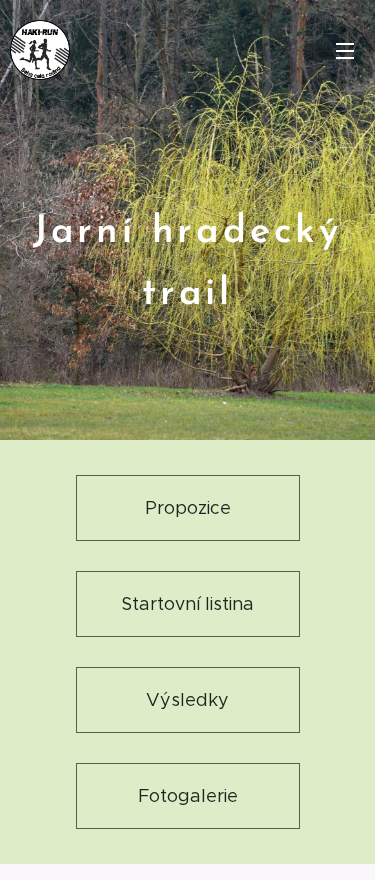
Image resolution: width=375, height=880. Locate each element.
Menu (345, 50)
